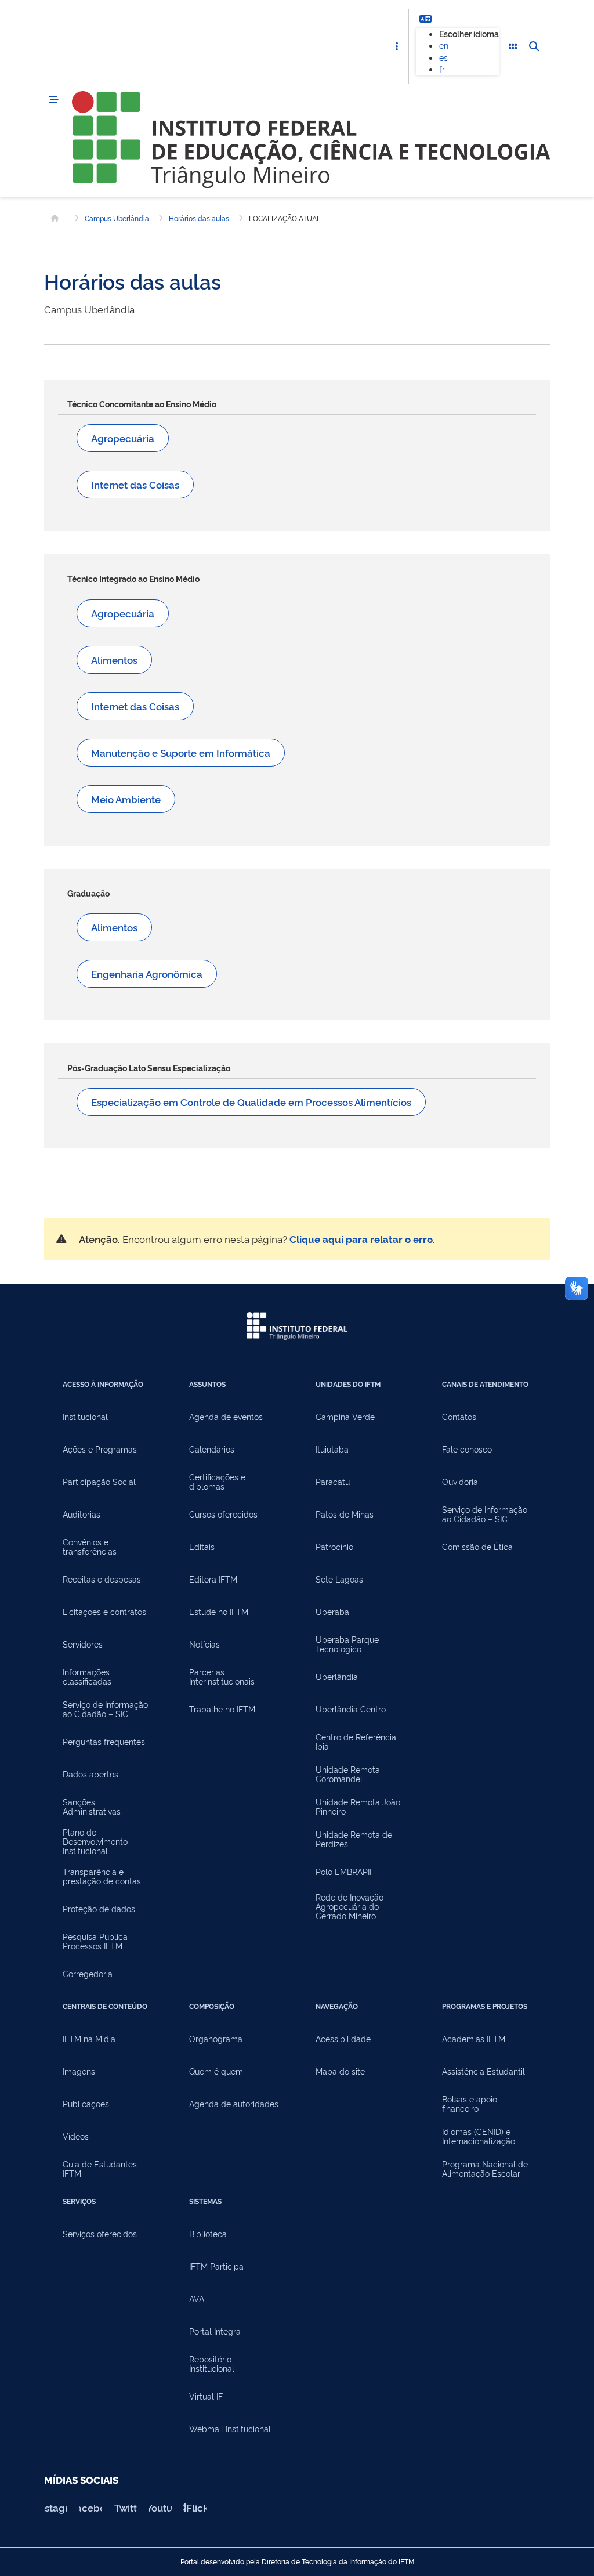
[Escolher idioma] (425, 19)
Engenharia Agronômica (147, 973)
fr (442, 69)
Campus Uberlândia (117, 218)
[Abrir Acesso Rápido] (397, 47)
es (443, 57)
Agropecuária (123, 438)
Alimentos (114, 660)
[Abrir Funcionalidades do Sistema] (513, 47)
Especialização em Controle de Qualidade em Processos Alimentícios (251, 1102)
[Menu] (53, 100)
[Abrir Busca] (534, 47)
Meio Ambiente (126, 799)
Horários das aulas (199, 218)
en (444, 45)
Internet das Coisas (135, 484)
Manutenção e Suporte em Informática (181, 752)
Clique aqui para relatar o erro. (362, 1239)
